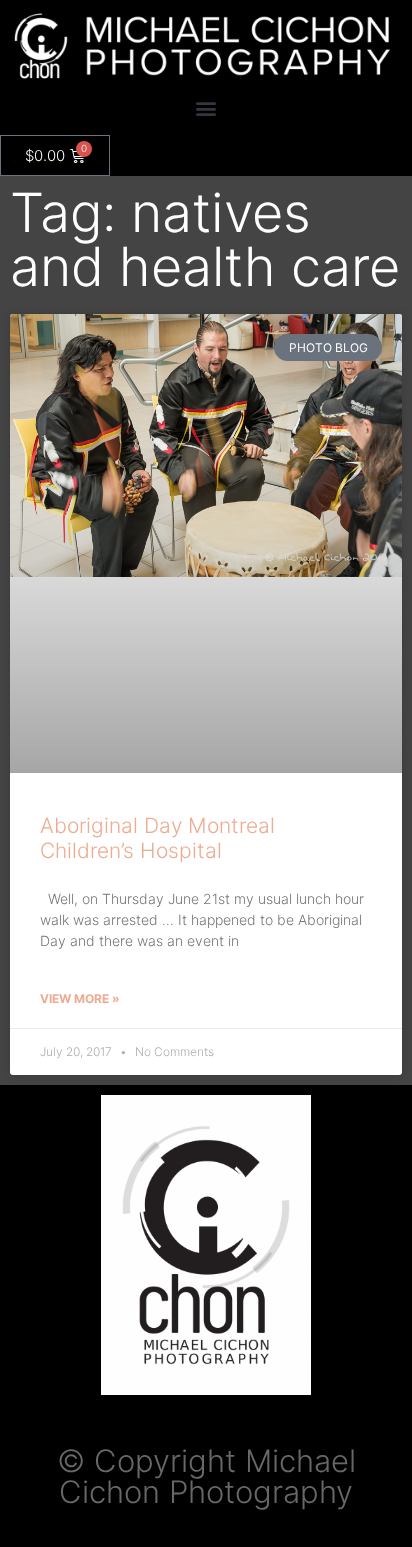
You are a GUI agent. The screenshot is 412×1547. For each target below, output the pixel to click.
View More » (80, 998)
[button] (206, 107)
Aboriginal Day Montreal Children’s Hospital (157, 838)
